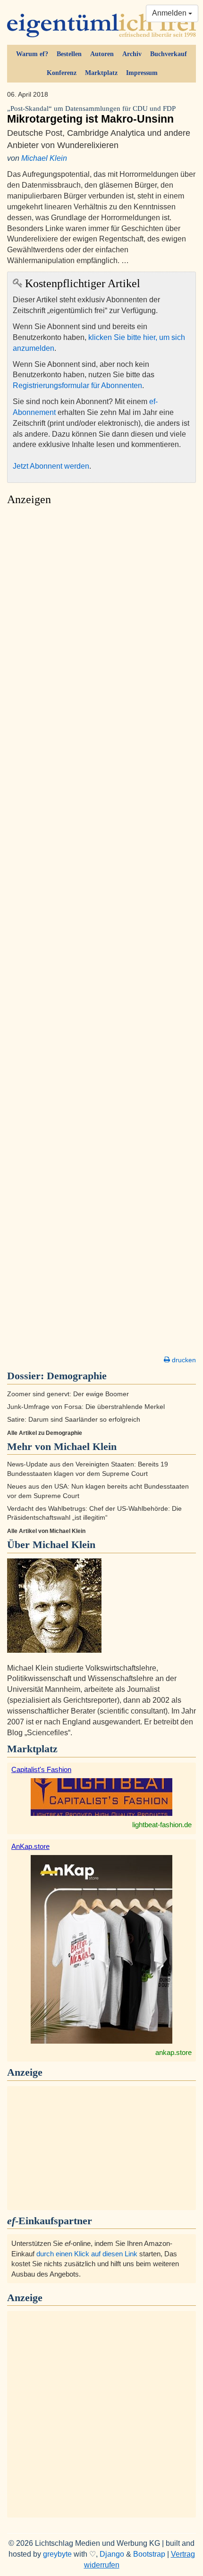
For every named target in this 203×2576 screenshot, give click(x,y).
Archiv (132, 54)
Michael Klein (44, 158)
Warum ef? (32, 54)
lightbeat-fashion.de (162, 1825)
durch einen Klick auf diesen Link (87, 2254)
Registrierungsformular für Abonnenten (77, 385)
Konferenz (62, 73)
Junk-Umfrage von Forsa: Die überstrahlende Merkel (86, 1407)
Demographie (77, 1376)
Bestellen (69, 54)
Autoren (102, 54)
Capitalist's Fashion (41, 1769)
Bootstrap (149, 2554)
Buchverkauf (169, 54)
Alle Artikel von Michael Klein (46, 1531)
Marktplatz (101, 73)
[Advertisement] (101, 933)
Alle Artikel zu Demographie (45, 1433)
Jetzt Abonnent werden (51, 466)
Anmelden (170, 13)
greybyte (57, 2554)
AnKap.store (30, 1846)
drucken (183, 1360)
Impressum (142, 73)
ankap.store (173, 2052)
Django (112, 2554)
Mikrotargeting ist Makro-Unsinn (91, 115)
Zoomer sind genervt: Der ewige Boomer (68, 1394)
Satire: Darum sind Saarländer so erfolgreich (74, 1420)
